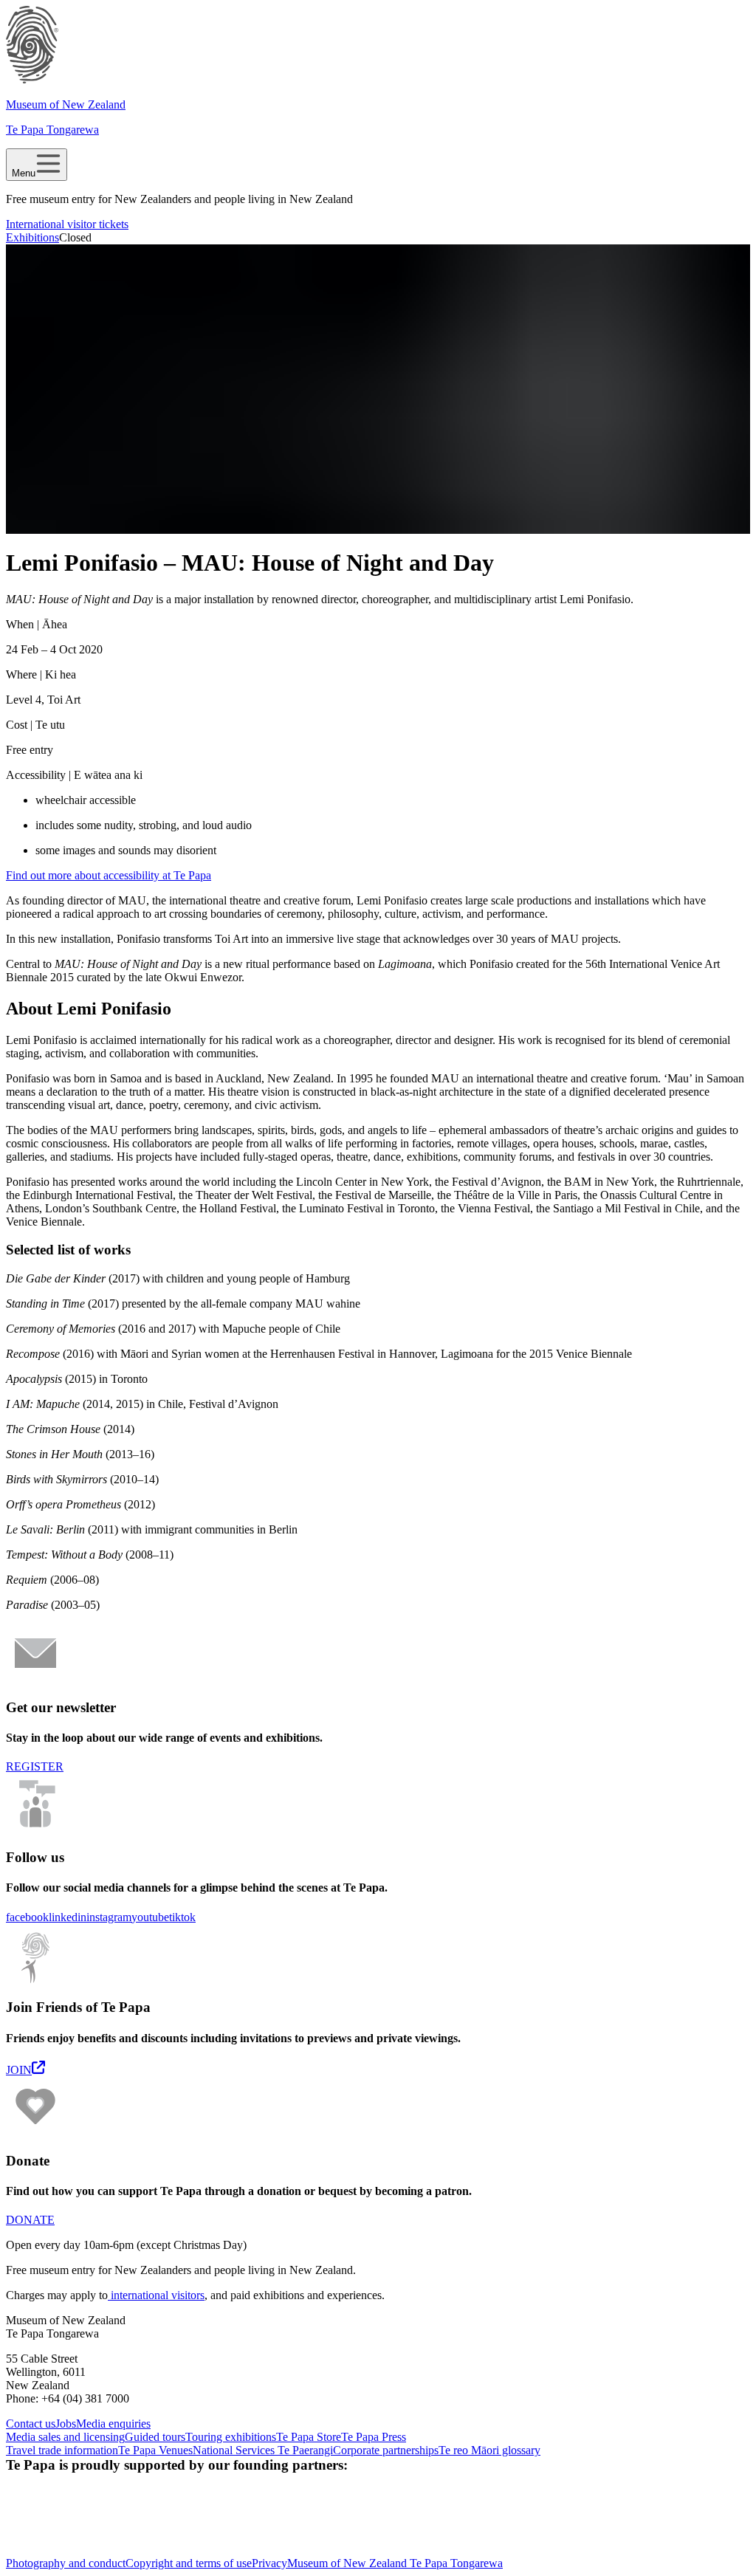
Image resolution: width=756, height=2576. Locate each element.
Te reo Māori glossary (489, 2450)
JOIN (19, 2070)
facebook (27, 1917)
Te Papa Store (309, 2437)
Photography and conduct (66, 2563)
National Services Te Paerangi (263, 2450)
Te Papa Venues (155, 2450)
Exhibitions (32, 237)
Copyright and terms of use (189, 2563)
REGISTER (35, 1766)
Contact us (31, 2424)
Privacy (269, 2563)
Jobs (66, 2424)
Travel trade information (62, 2450)
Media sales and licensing (65, 2437)
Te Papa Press (374, 2437)
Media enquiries (113, 2424)
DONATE (30, 2220)
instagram (109, 1917)
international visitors (156, 2295)
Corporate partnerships (386, 2450)
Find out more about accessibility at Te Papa (109, 875)
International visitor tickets (67, 224)
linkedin (68, 1917)
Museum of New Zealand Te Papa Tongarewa (395, 2563)
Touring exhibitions (231, 2437)
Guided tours (155, 2437)
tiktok (182, 1917)
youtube (150, 1917)
